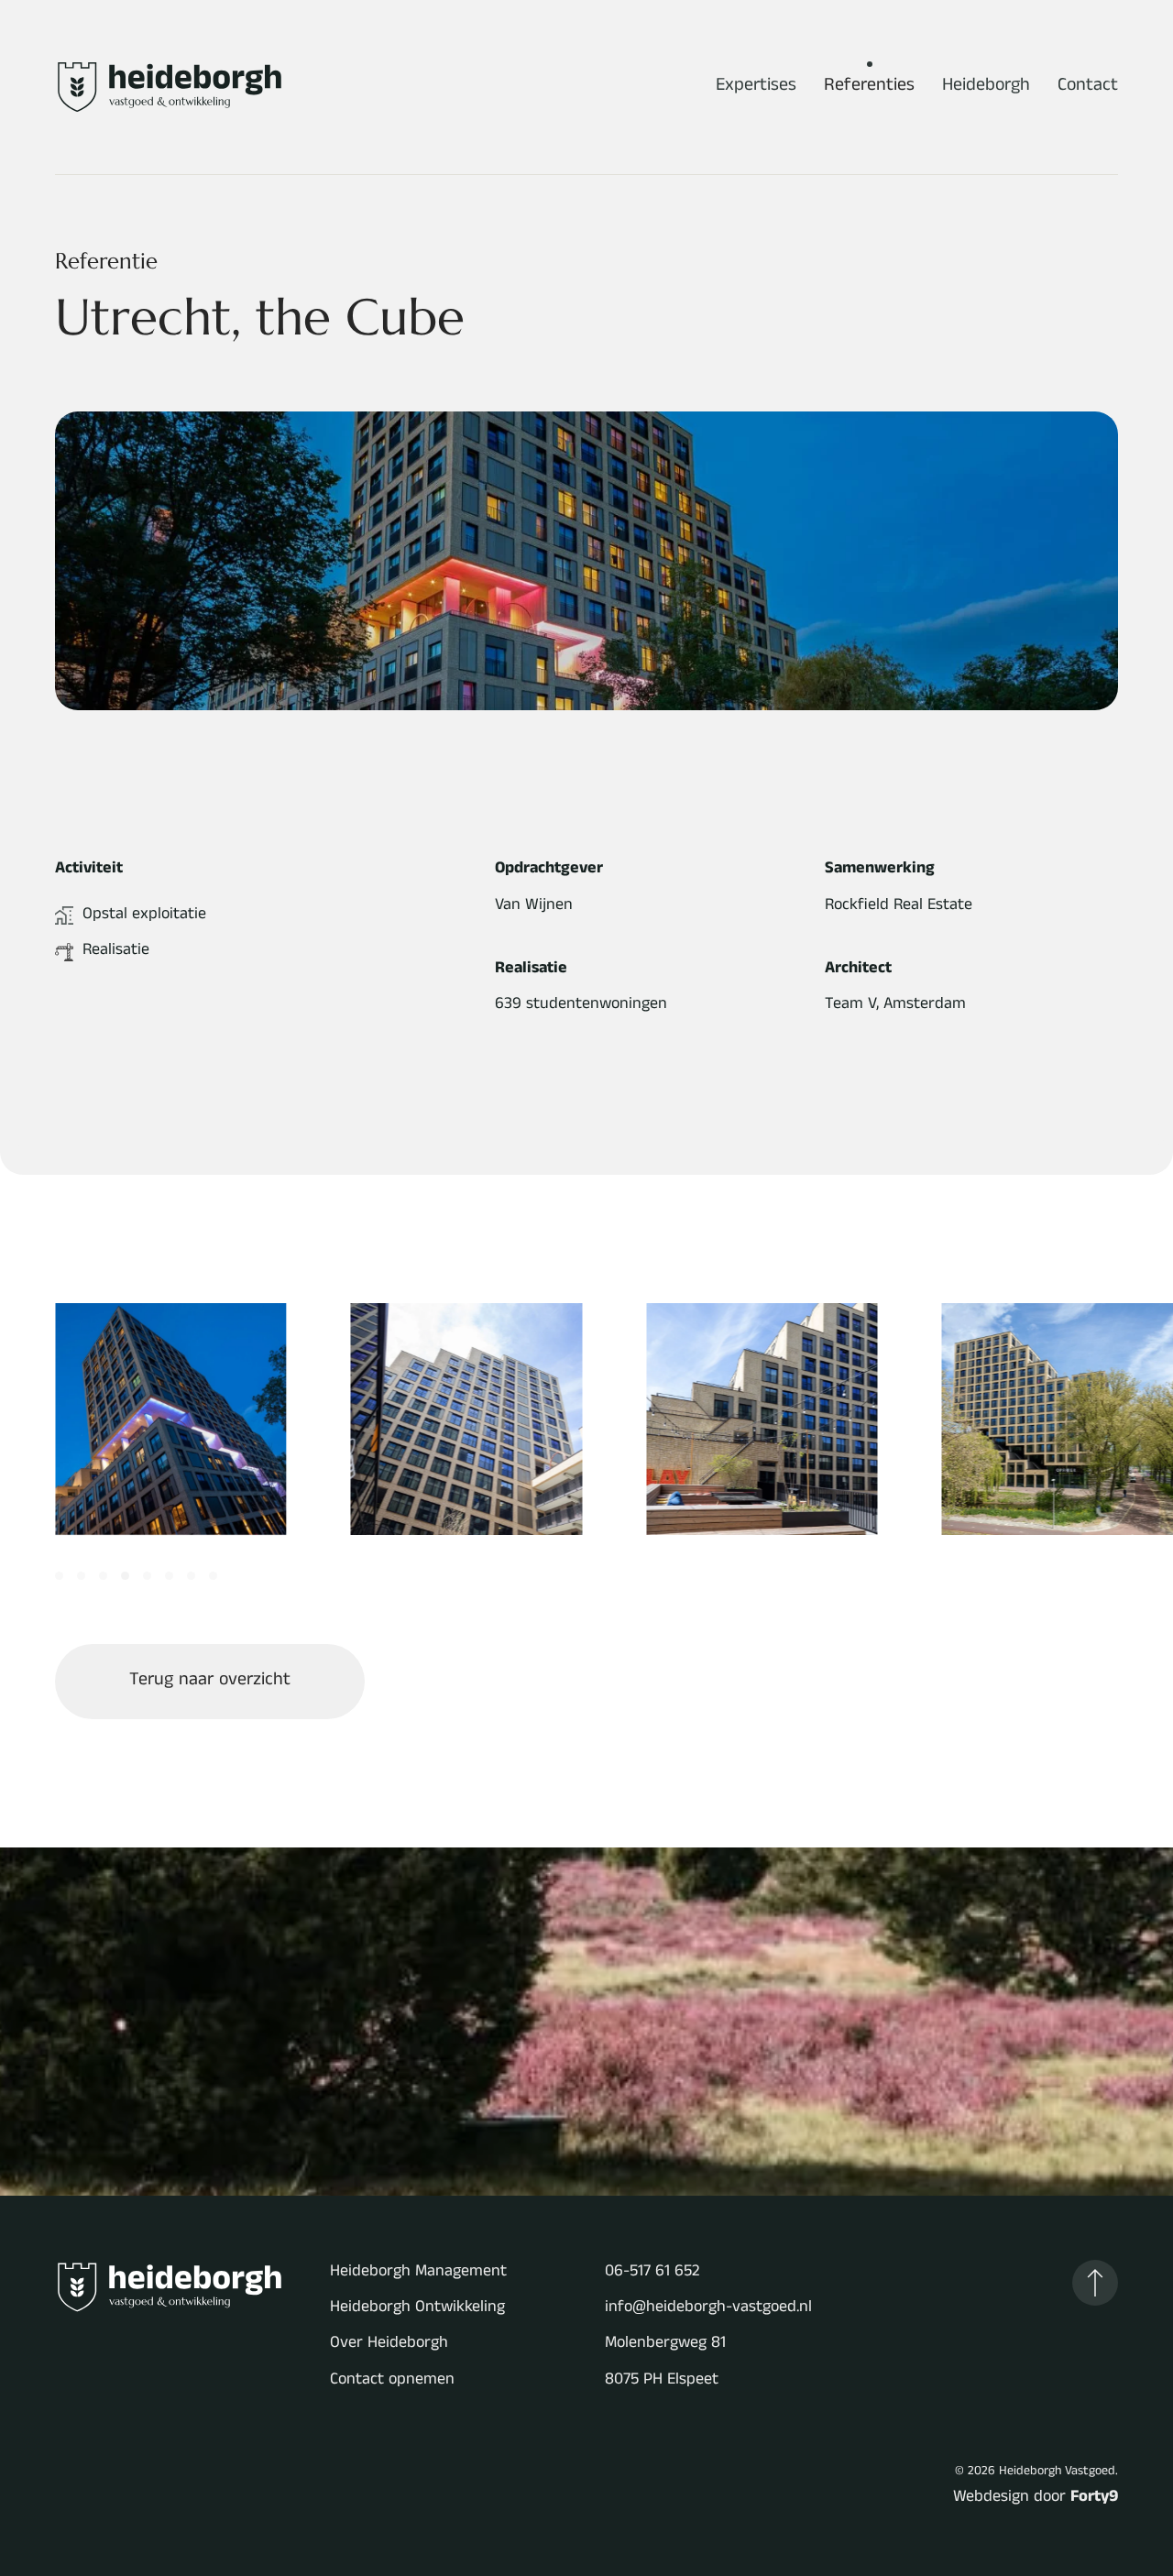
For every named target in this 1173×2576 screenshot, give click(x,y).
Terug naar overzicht (210, 1682)
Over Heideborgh (389, 2345)
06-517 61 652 (652, 2273)
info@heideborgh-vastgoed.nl (708, 2309)
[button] (1095, 2283)
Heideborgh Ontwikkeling (417, 2309)
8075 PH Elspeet (662, 2381)
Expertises (756, 87)
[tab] (59, 1576)
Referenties (869, 87)
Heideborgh (986, 87)
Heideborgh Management (418, 2273)
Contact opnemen (392, 2381)
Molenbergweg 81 (665, 2345)
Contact (1088, 87)
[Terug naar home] (170, 87)
